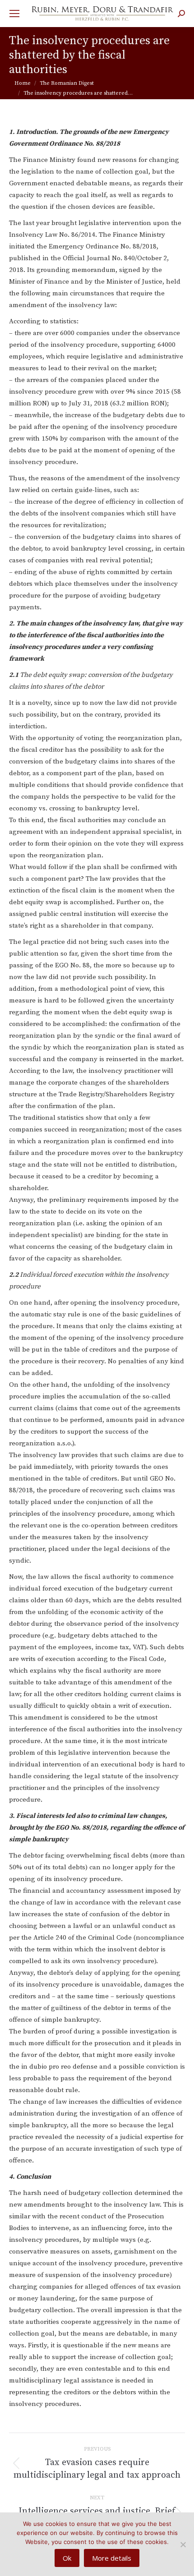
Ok (67, 2558)
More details (112, 2558)
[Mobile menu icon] (14, 14)
